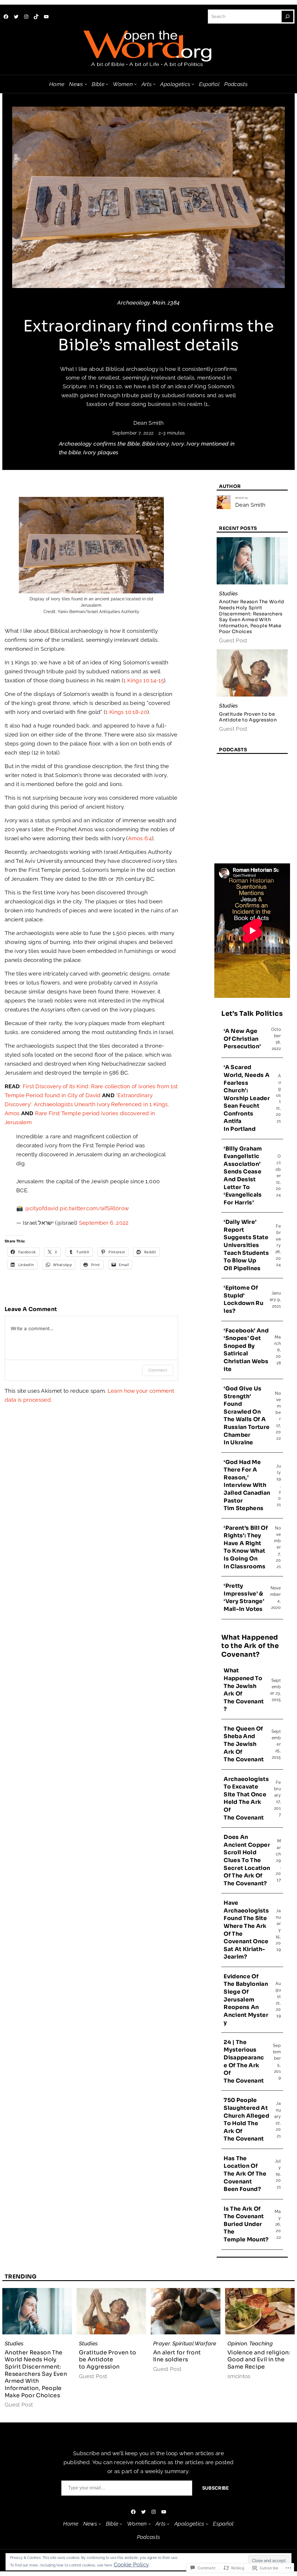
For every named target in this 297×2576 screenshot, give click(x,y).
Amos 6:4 (140, 838)
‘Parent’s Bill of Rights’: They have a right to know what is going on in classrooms (246, 1547)
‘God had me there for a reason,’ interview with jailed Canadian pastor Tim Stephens (247, 1485)
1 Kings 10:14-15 (144, 680)
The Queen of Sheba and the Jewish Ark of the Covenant (244, 1744)
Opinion (237, 2343)
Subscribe (215, 2488)
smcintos (239, 2376)
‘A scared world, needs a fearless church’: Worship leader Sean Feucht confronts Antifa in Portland (247, 1098)
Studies (228, 593)
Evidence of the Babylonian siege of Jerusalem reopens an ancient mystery (246, 2000)
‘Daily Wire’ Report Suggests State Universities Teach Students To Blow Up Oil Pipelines (246, 1245)
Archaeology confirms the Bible (99, 444)
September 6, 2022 (104, 1223)
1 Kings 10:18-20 (126, 712)
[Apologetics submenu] (193, 84)
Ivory (178, 444)
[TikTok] (36, 17)
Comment (158, 1370)
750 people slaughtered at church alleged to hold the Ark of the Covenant (246, 2120)
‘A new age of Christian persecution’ (242, 1039)
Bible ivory (156, 444)
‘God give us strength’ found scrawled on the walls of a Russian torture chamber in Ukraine (247, 1416)
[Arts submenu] (154, 84)
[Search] (287, 17)
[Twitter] (16, 17)
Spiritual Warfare (194, 2343)
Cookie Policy (131, 2564)
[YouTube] (46, 17)
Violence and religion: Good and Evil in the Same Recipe (259, 2360)
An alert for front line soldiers (177, 2356)
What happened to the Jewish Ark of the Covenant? (244, 1690)
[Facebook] (6, 17)
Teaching (261, 2343)
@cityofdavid (42, 1208)
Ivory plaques (101, 452)
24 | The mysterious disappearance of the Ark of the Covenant (244, 2062)
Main (159, 302)
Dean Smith (149, 423)
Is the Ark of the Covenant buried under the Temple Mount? (246, 2224)
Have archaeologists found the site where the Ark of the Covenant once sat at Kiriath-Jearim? (246, 1930)
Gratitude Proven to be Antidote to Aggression (248, 717)
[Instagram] (26, 17)
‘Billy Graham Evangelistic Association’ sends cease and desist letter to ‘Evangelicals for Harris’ (243, 1176)
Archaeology (134, 302)
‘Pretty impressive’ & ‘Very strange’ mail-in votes (244, 1598)
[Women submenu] (135, 84)
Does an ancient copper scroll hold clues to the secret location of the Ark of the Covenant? (247, 1860)
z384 (174, 302)
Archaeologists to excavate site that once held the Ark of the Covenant (246, 1799)
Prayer (162, 2343)
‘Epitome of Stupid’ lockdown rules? (243, 1299)
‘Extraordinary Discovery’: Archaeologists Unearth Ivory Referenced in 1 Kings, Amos (87, 1104)
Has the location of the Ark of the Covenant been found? (245, 2174)
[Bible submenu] (107, 84)
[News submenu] (86, 84)
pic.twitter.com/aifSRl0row (94, 1208)
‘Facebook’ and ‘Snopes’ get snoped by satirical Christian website (246, 1350)
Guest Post (233, 640)
